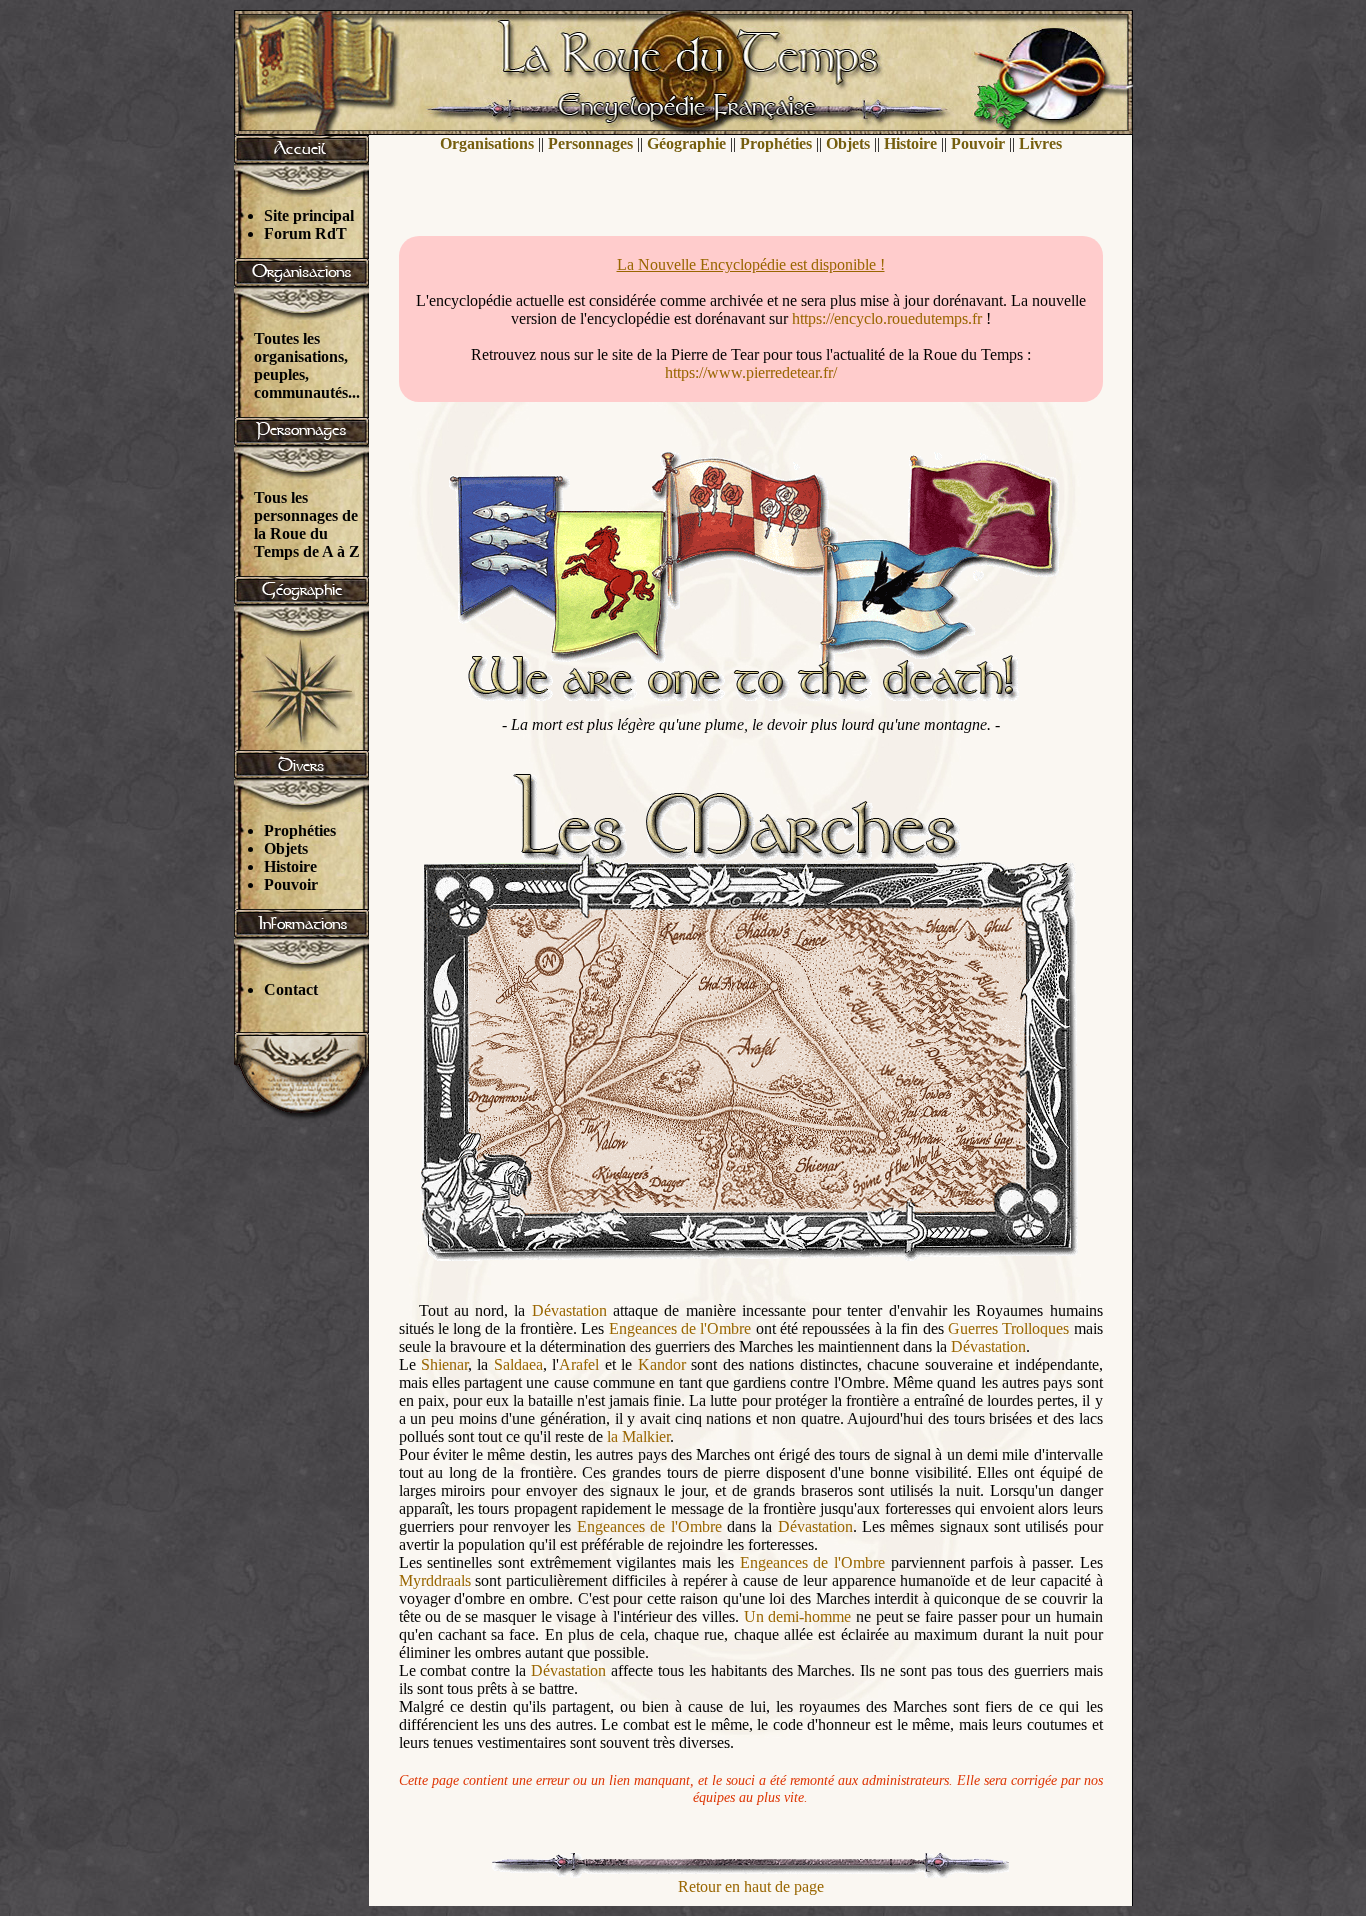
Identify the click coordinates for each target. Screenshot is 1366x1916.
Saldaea (518, 1364)
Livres (1040, 143)
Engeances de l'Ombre (680, 1328)
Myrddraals (435, 1580)
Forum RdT (305, 233)
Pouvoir (291, 884)
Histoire (290, 866)
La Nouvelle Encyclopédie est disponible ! (751, 264)
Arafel (579, 1364)
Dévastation (569, 1310)
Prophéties (300, 830)
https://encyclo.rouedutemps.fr (887, 318)
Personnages (590, 143)
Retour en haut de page (751, 1886)
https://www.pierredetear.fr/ (751, 372)
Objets (286, 848)
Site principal (309, 215)
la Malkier (638, 1436)
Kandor (662, 1364)
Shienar (444, 1364)
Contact (291, 989)
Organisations (487, 143)
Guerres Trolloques (1008, 1328)
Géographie (686, 143)
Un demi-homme (798, 1616)
